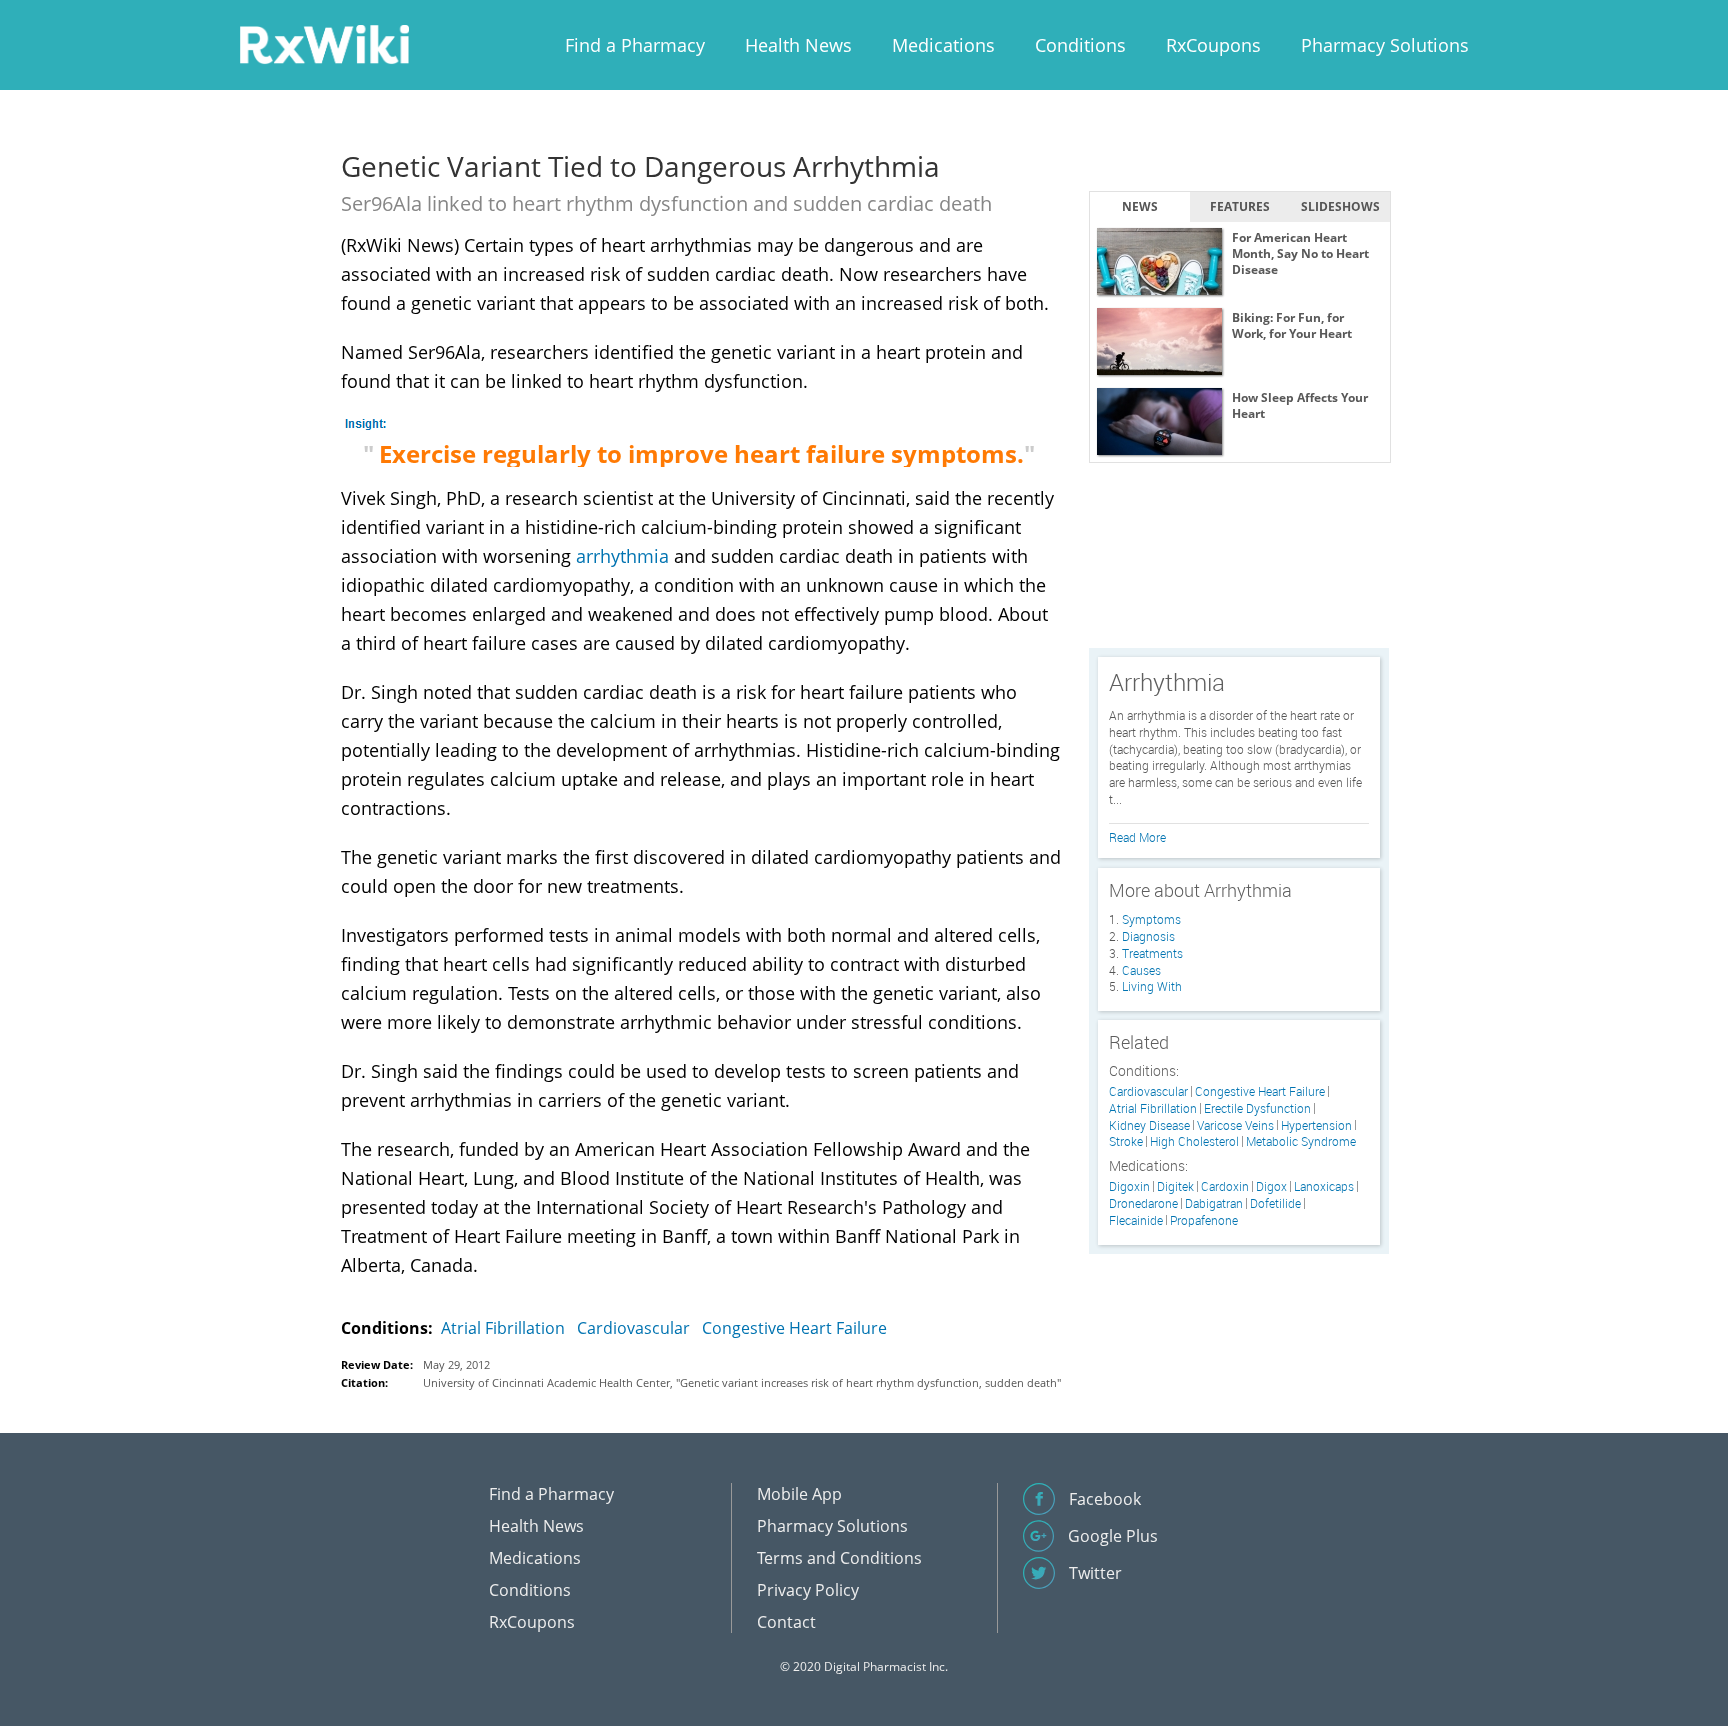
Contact (786, 1622)
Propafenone (1204, 1220)
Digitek (1175, 1186)
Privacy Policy (808, 1590)
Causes (1141, 970)
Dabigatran (1214, 1203)
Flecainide (1136, 1220)
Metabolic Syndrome (1301, 1141)
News (1140, 206)
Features (1240, 206)
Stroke (1126, 1141)
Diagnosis (1148, 936)
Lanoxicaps (1324, 1186)
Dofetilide (1275, 1203)
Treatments (1152, 953)
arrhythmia (622, 556)
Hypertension (1316, 1125)
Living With (1152, 986)
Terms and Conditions (839, 1558)
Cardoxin (1225, 1186)
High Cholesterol (1194, 1141)
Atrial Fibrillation (503, 1328)
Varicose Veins (1235, 1125)
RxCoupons (1213, 45)
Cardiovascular (633, 1328)
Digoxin (1129, 1186)
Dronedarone (1143, 1203)
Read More (1137, 837)
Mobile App (799, 1494)
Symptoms (1151, 919)
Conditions (1080, 45)
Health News (798, 45)
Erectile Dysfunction (1257, 1108)
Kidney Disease (1149, 1125)
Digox (1271, 1186)
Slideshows (1340, 206)
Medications (943, 45)
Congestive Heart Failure (794, 1328)
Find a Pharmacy (635, 45)
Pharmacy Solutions (1385, 45)
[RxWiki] (324, 43)
